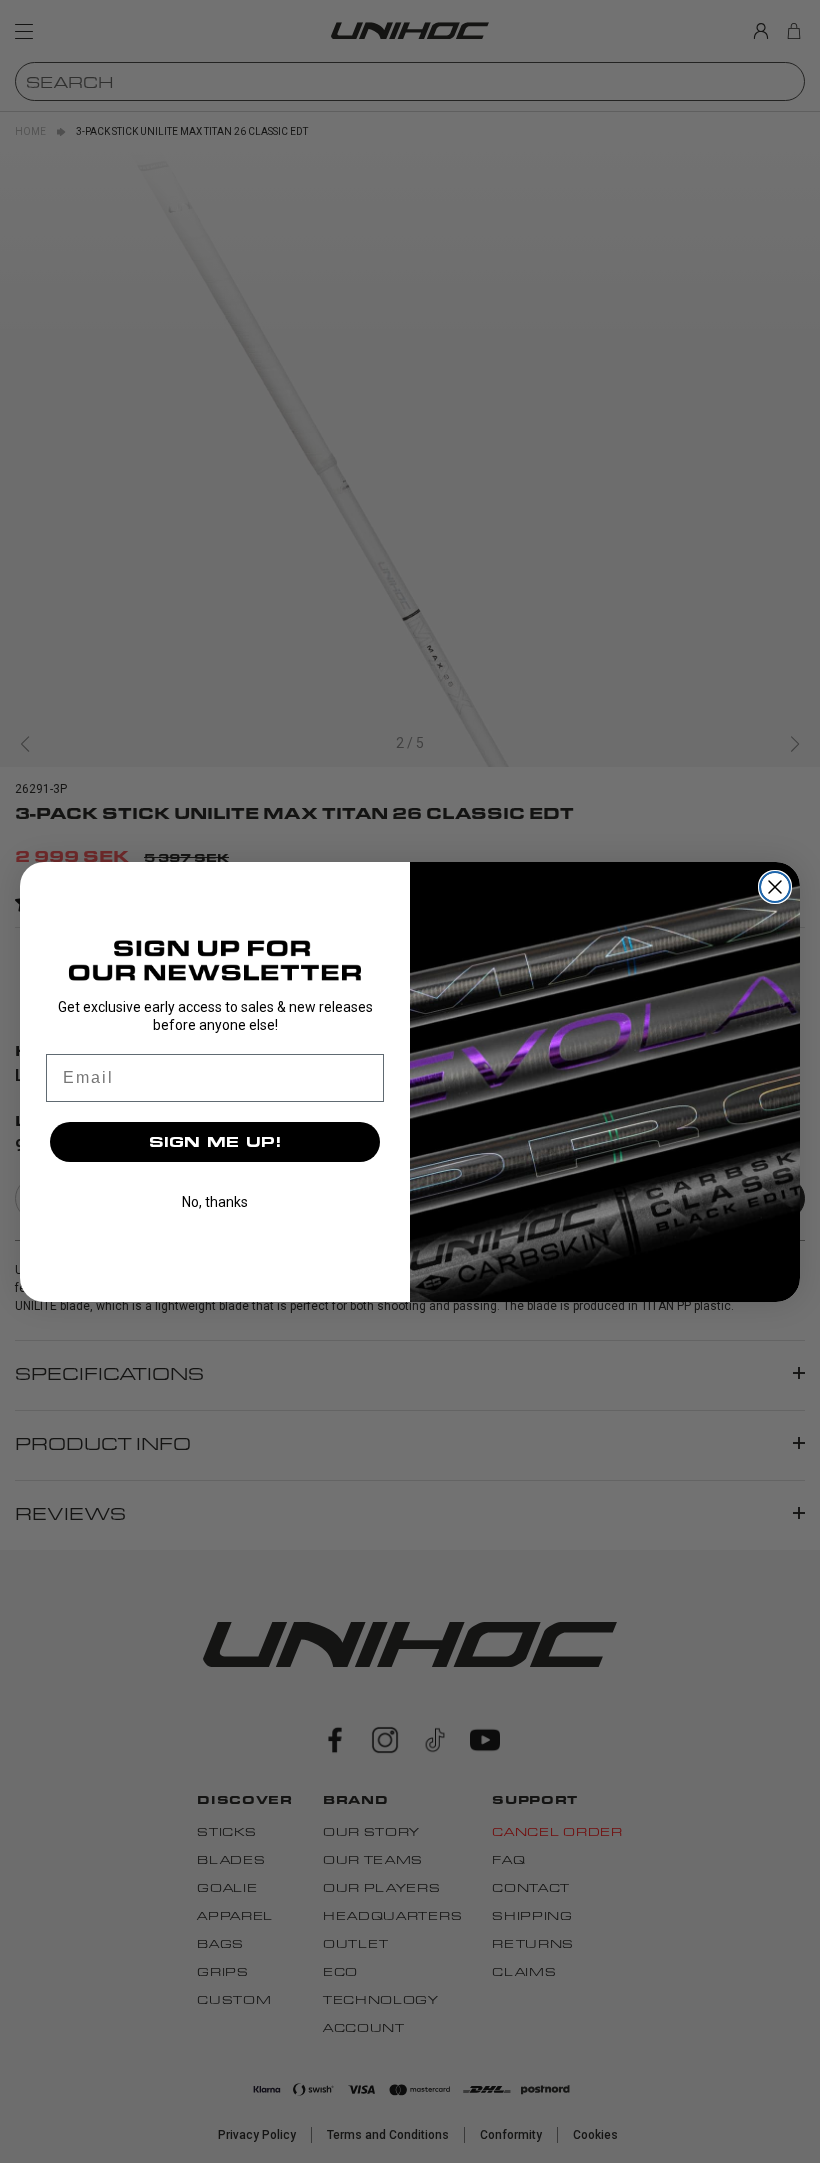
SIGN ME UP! (215, 1141)
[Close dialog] (775, 887)
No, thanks (215, 1202)
